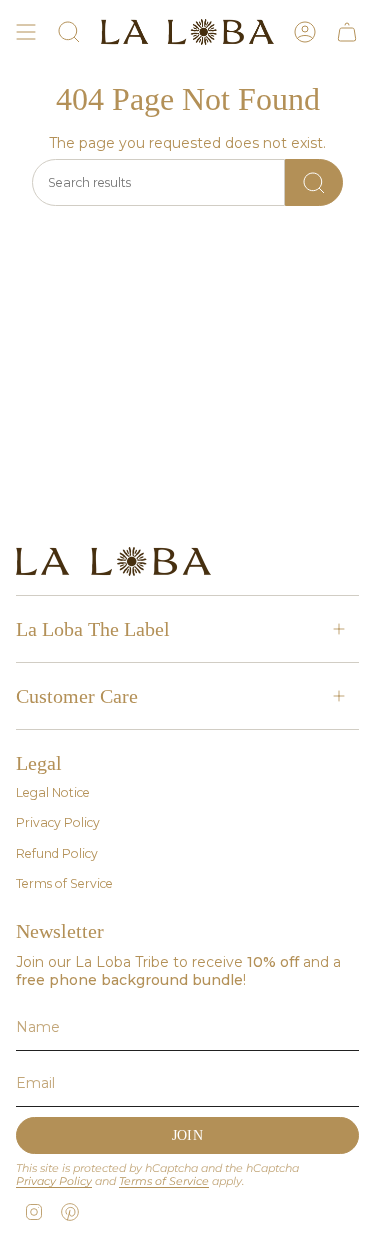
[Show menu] (26, 32)
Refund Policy (57, 853)
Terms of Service (64, 883)
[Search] (314, 182)
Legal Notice (53, 792)
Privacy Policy (58, 822)
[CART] (347, 32)
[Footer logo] (113, 561)
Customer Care (77, 696)
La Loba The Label (93, 629)
